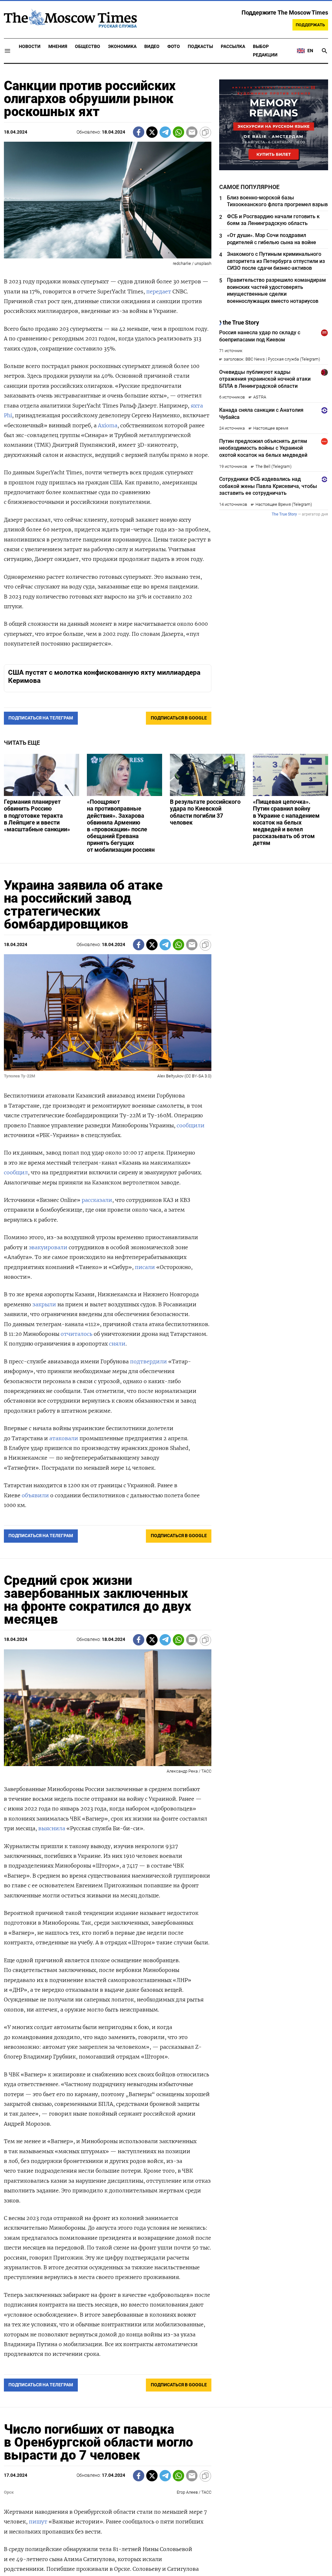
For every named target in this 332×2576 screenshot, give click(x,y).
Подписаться (166, 1326)
